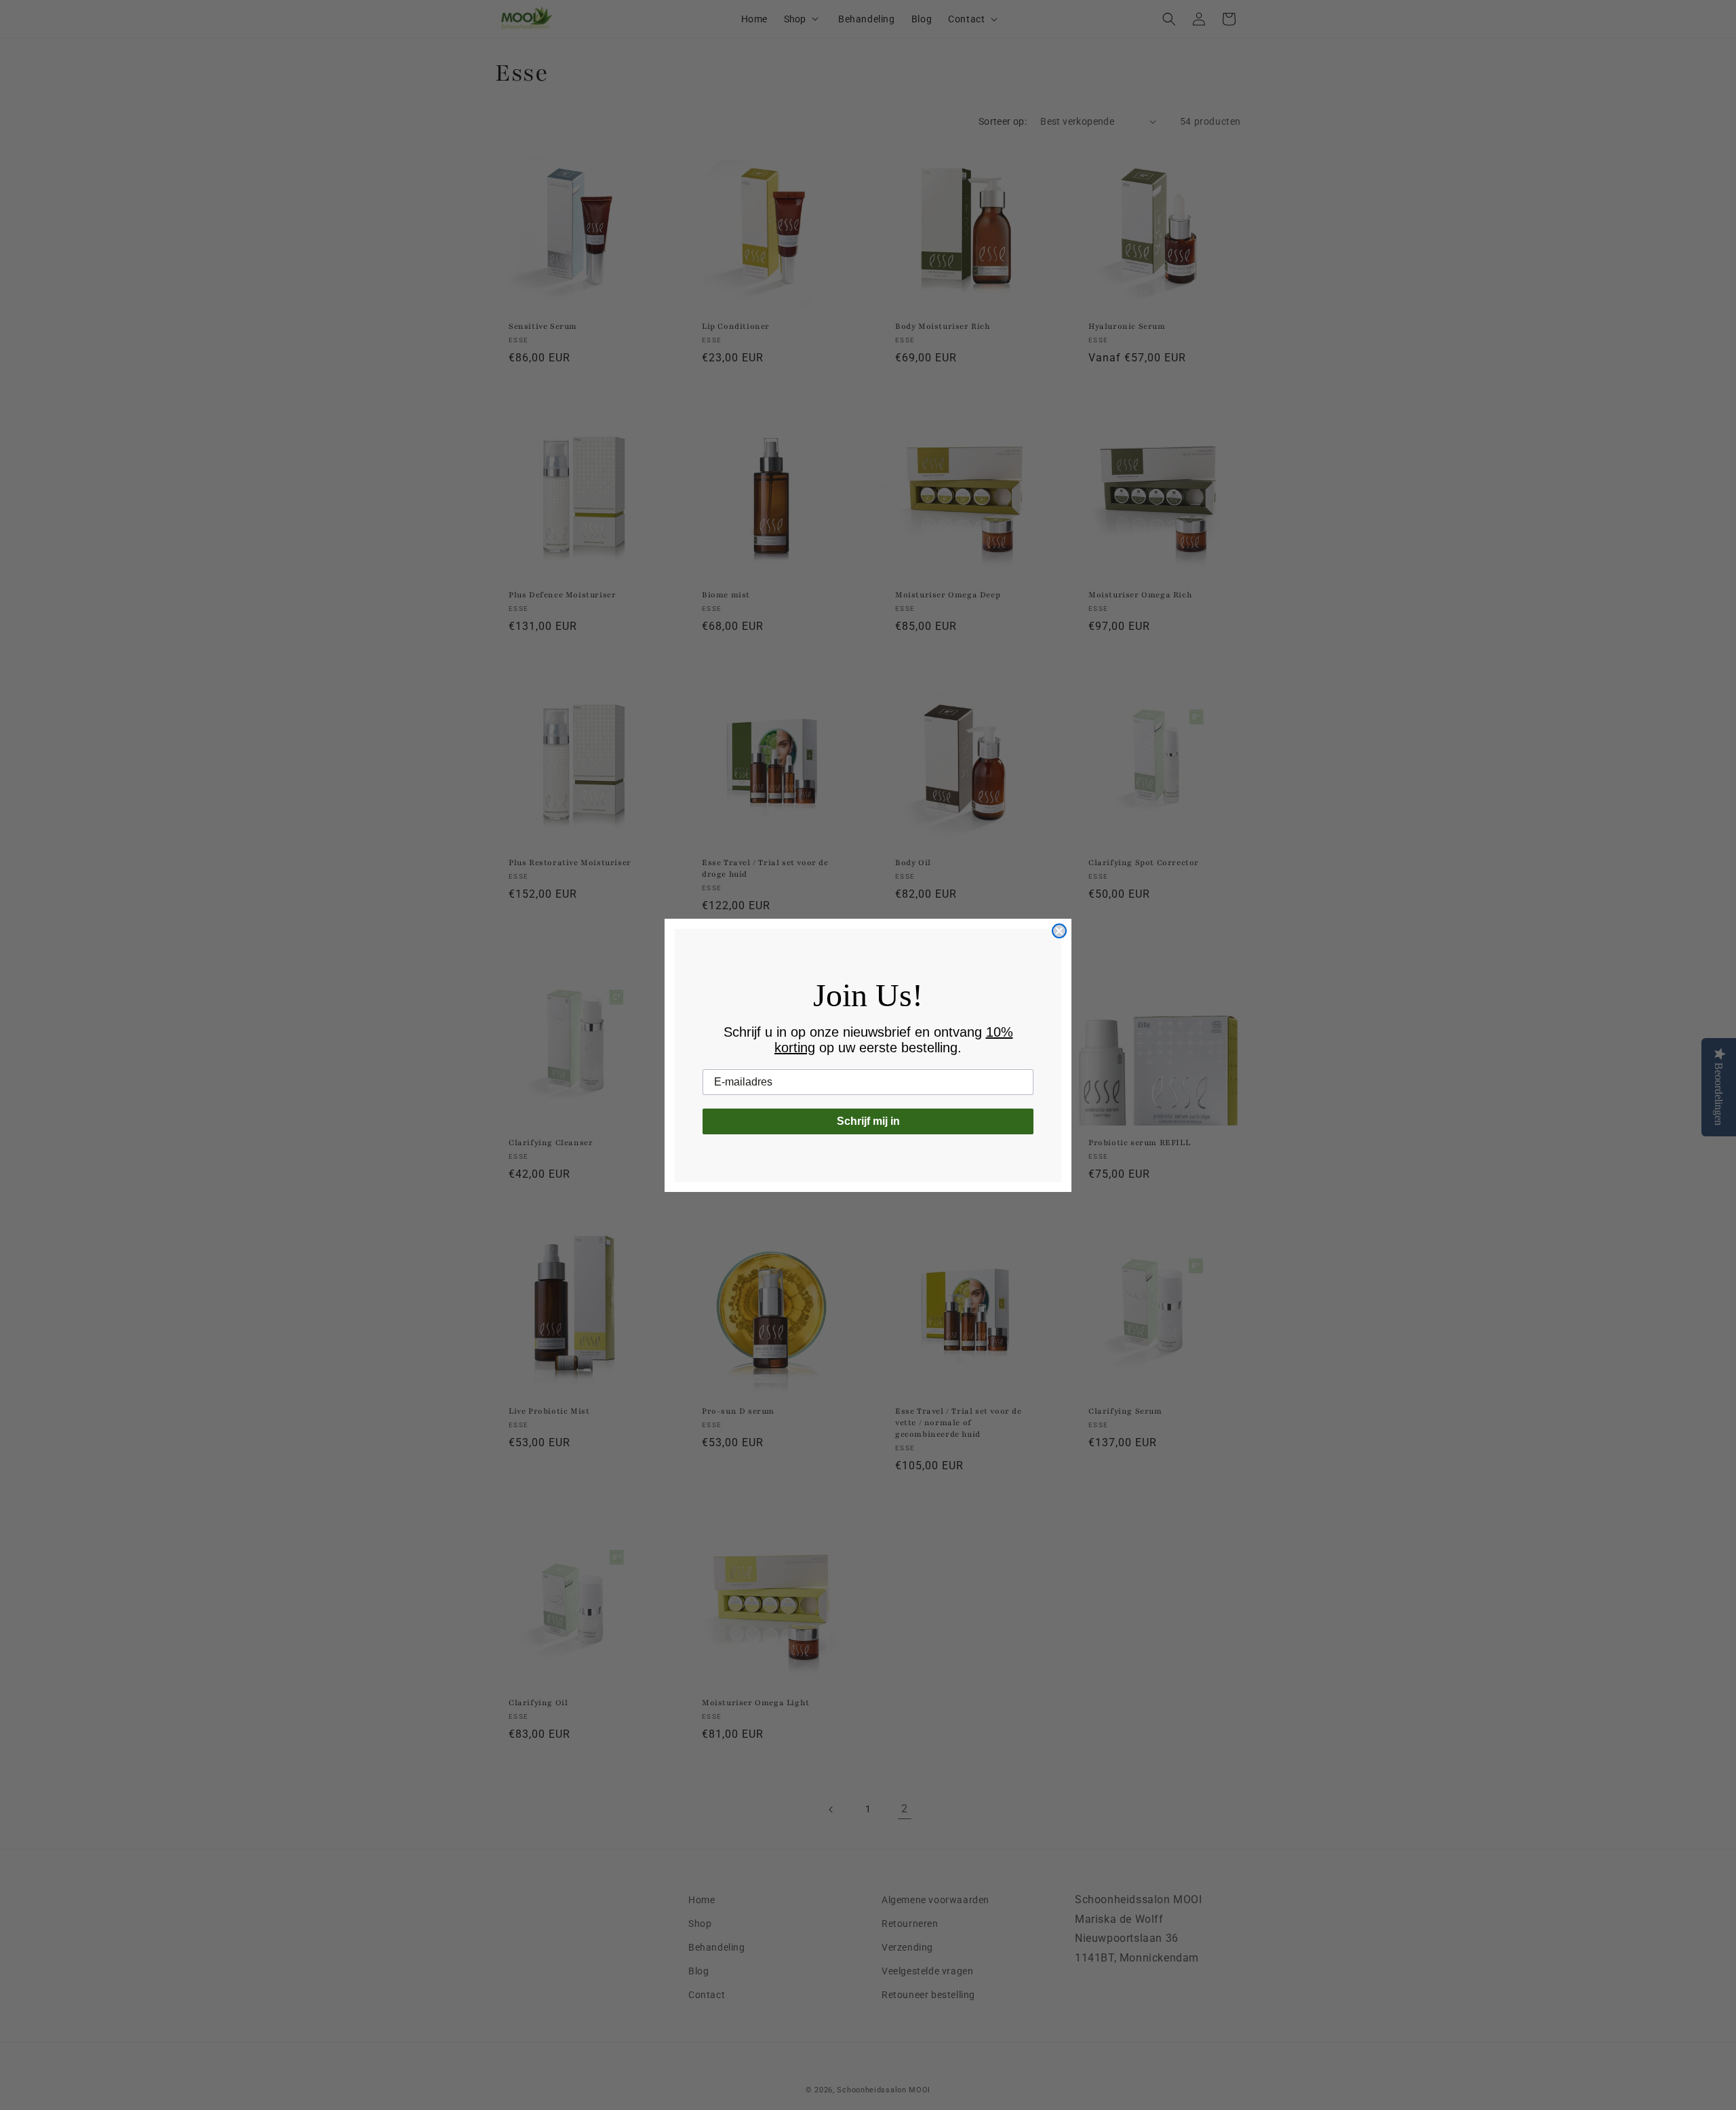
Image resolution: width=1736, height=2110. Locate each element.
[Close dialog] (1059, 931)
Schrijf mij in (868, 1121)
